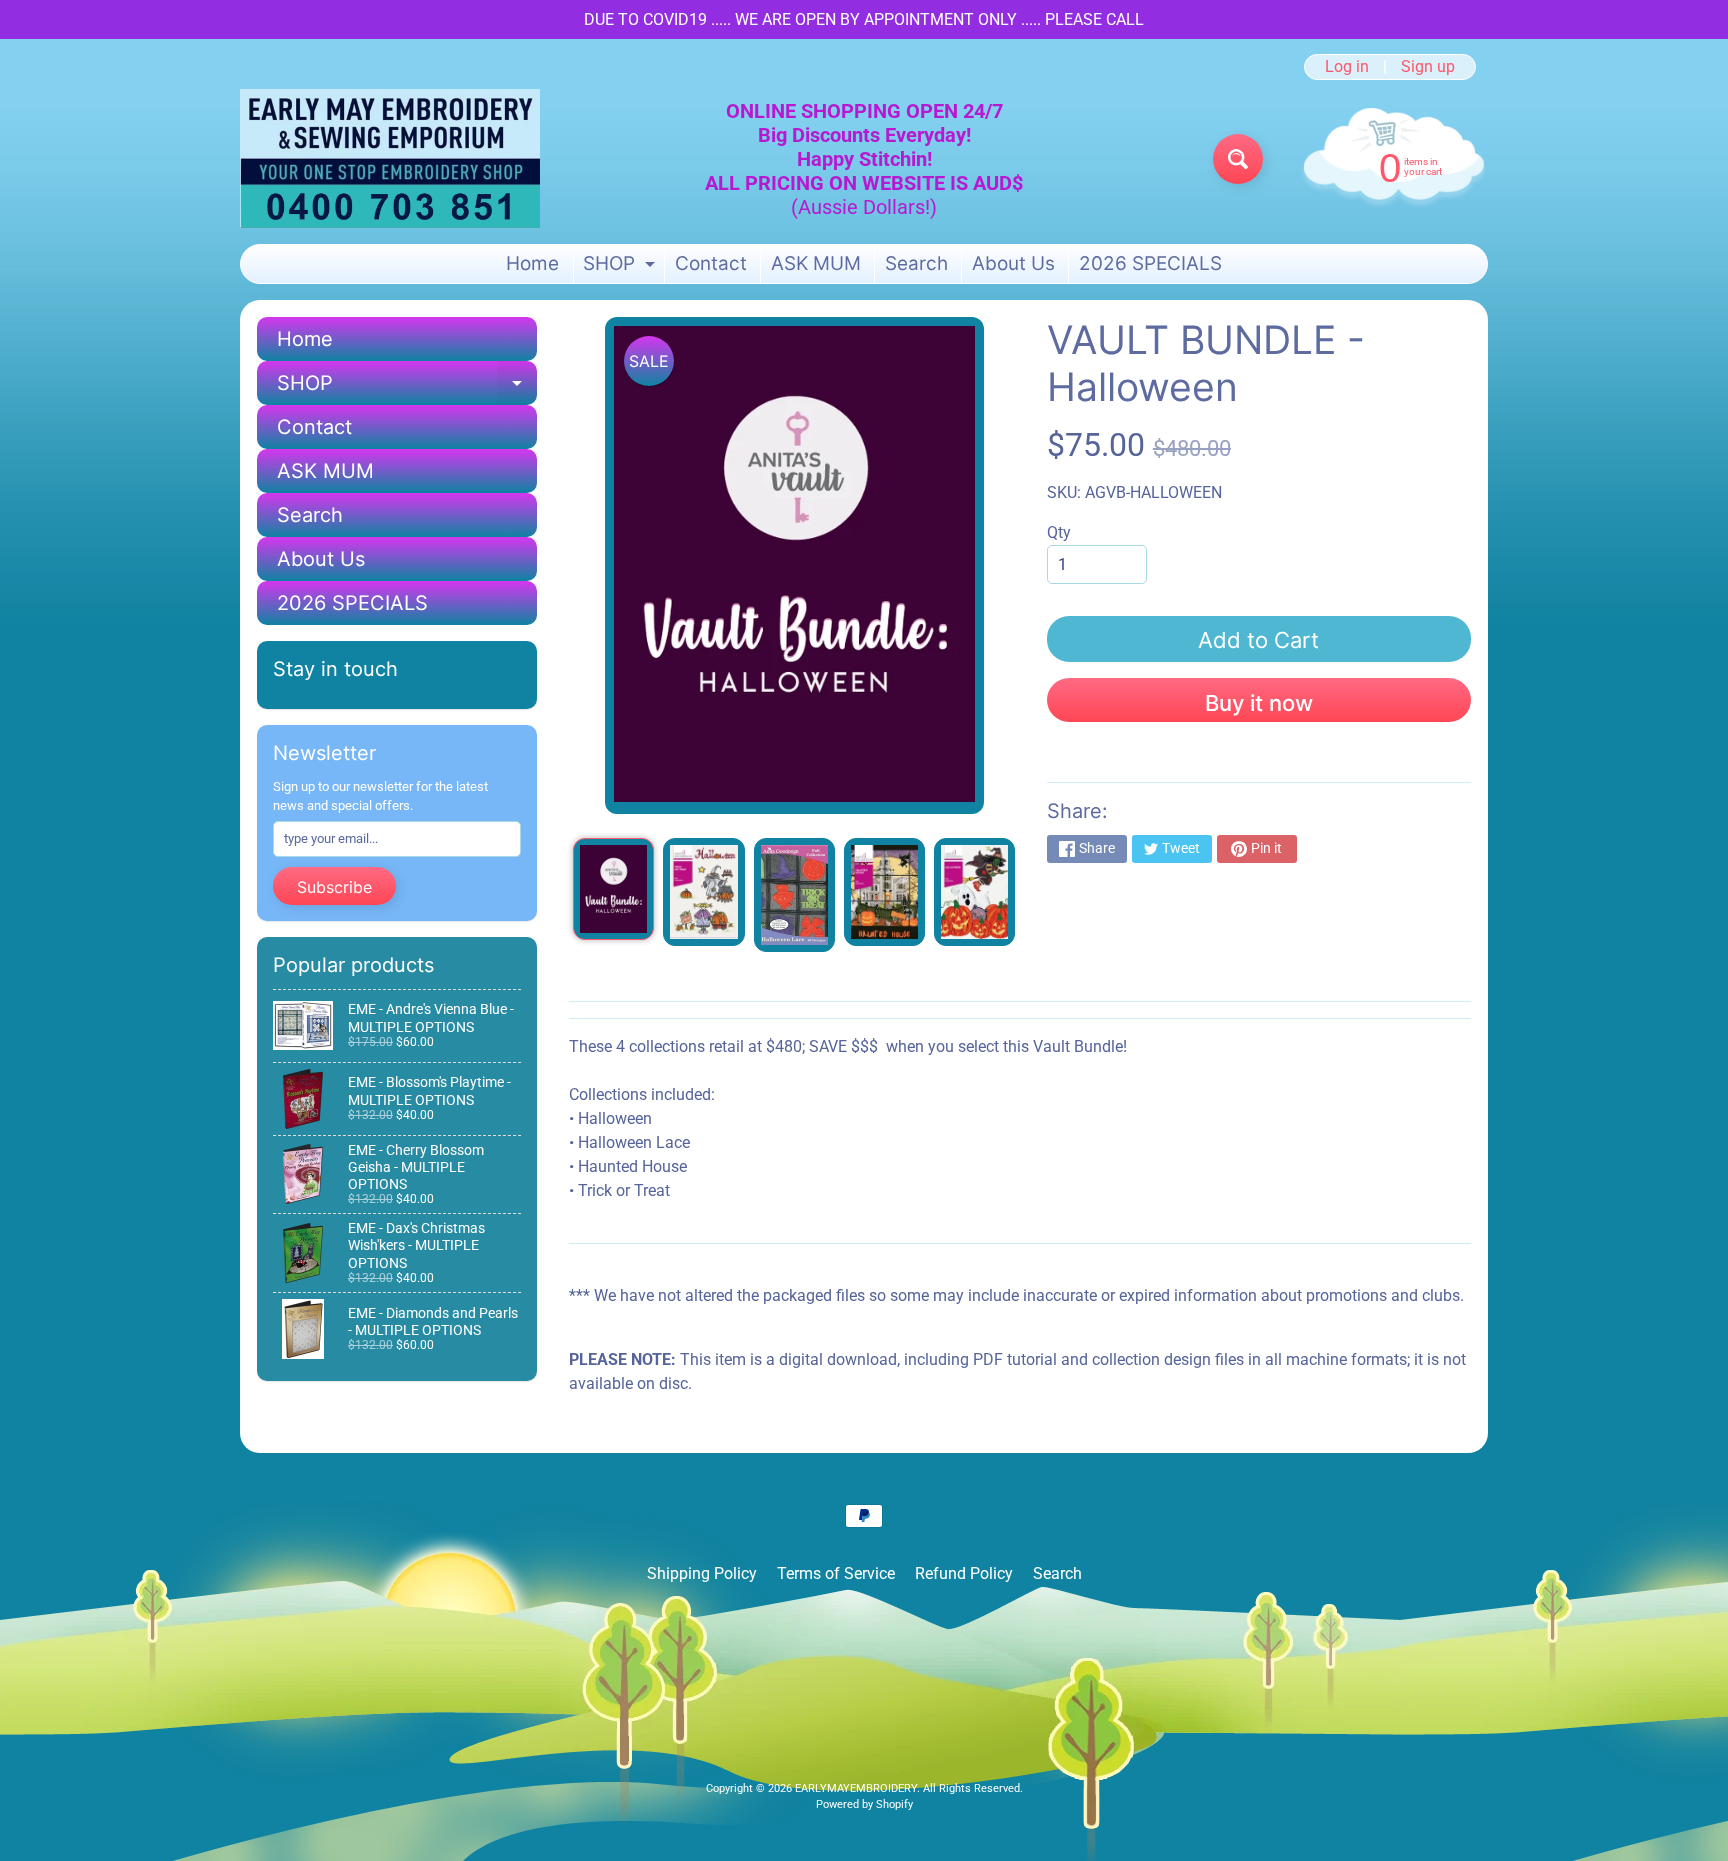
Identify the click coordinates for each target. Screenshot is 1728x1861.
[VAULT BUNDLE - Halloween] (613, 889)
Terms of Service (836, 1573)
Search (916, 263)
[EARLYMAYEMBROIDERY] (390, 158)
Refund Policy (964, 1573)
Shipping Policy (702, 1573)
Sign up (1428, 67)
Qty (1059, 532)
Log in (1347, 67)
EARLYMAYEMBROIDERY (856, 1788)
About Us (1013, 263)
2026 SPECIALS (1150, 263)
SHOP (621, 267)
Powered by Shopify (864, 1804)
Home (532, 263)
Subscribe (334, 887)
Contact (711, 263)
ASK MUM (816, 263)
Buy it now (1259, 703)
